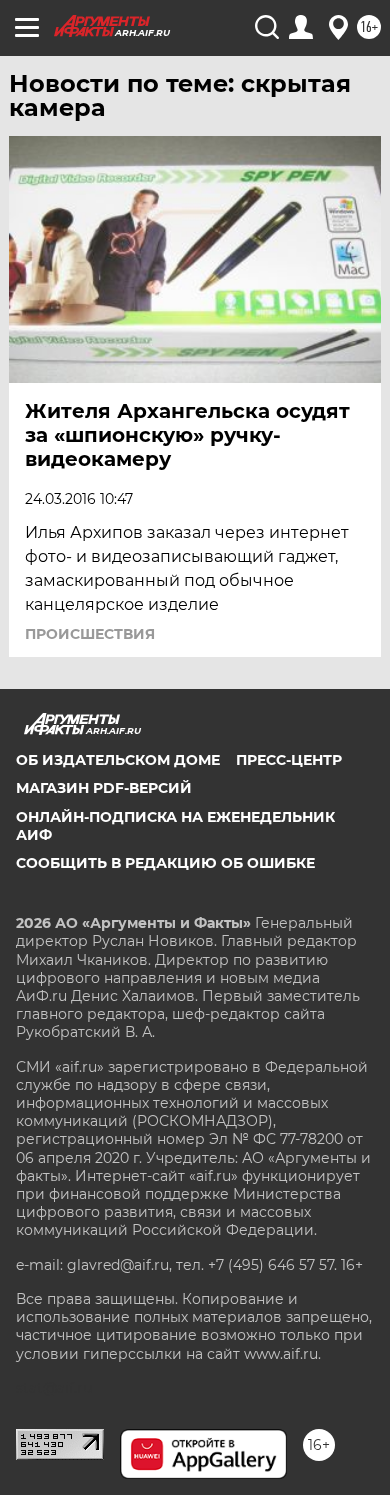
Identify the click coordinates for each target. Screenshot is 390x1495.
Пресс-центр (289, 760)
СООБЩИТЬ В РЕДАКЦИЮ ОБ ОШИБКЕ (165, 863)
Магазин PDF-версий (104, 788)
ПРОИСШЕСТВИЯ (90, 634)
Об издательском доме (118, 760)
